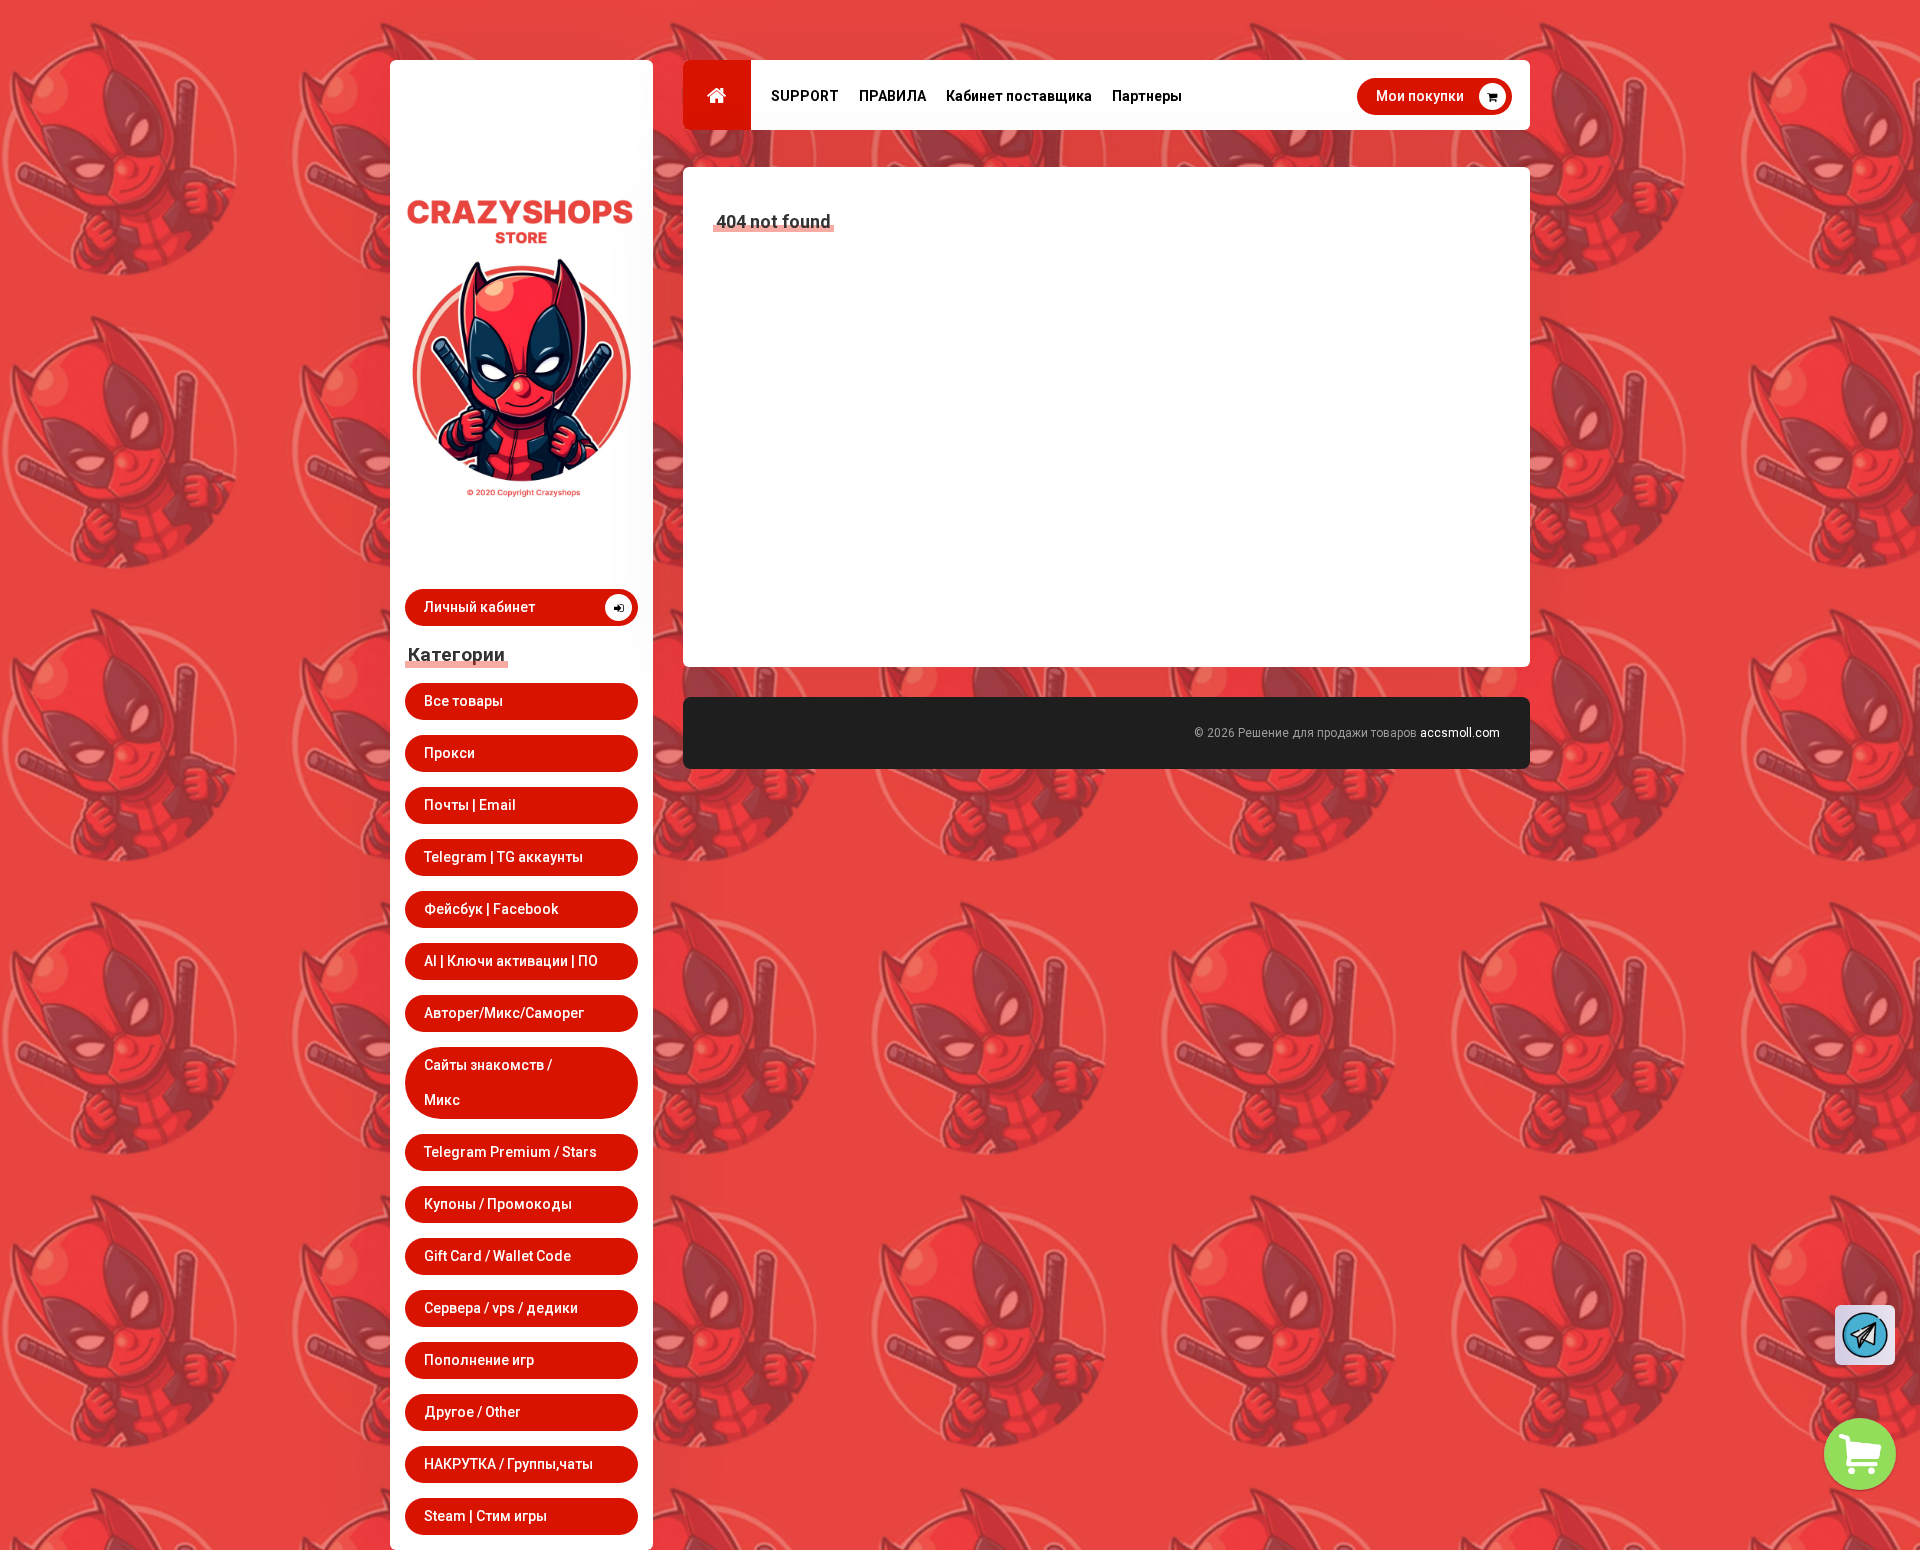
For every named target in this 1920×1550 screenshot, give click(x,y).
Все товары (463, 701)
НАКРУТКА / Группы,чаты (508, 1464)
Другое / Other (472, 1412)
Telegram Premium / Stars (510, 1152)
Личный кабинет (479, 607)
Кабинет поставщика (1019, 96)
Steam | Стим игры (485, 1516)
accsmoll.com (1460, 733)
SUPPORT (805, 96)
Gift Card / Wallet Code (497, 1256)
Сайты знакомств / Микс (488, 1082)
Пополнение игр (479, 1360)
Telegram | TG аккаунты (503, 857)
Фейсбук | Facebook (491, 909)
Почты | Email (470, 805)
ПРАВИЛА (892, 96)
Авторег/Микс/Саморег (504, 1013)
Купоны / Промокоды (498, 1204)
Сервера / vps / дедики (501, 1308)
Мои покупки (1420, 96)
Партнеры (1147, 96)
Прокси (449, 753)
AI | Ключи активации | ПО (511, 961)
